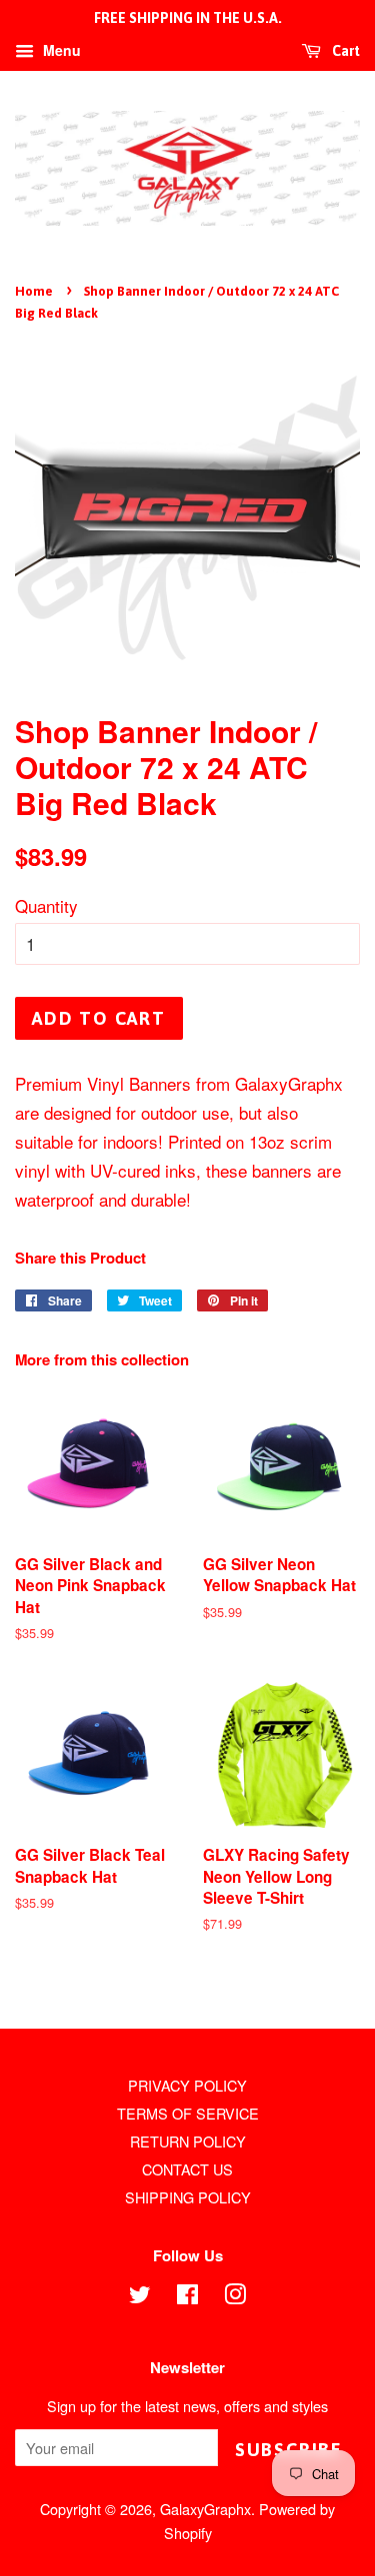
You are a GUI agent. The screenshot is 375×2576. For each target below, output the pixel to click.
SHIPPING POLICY (188, 2197)
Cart (344, 51)
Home (34, 291)
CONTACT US (187, 2169)
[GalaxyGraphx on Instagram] (235, 2297)
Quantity (46, 905)
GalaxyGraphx (205, 2509)
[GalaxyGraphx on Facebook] (187, 2297)
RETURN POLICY (188, 2141)
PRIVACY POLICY (187, 2085)
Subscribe (289, 2450)
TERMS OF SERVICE (188, 2113)
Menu (60, 50)
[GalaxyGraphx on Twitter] (140, 2297)
